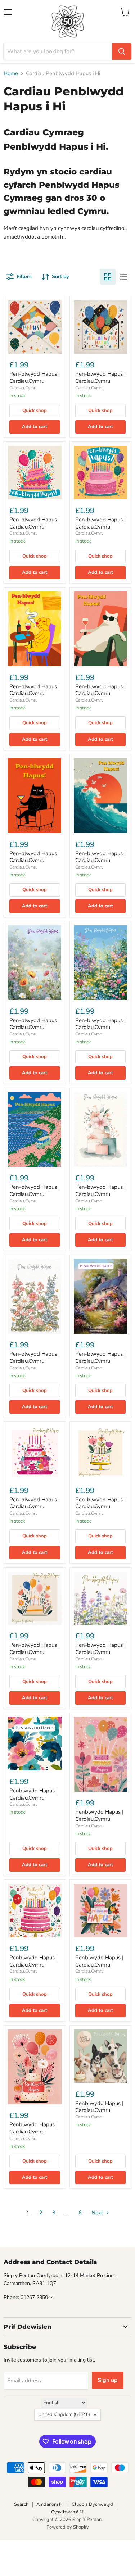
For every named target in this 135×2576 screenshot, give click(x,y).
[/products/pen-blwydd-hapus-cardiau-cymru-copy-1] (35, 473)
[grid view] (108, 277)
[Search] (122, 51)
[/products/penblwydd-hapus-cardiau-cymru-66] (35, 2067)
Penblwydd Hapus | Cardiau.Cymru (33, 1794)
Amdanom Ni (50, 2504)
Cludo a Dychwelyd (92, 2504)
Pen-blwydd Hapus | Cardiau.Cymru (35, 377)
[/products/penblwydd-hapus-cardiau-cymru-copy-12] (101, 1598)
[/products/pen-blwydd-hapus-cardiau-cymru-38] (35, 629)
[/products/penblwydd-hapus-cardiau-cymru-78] (35, 1744)
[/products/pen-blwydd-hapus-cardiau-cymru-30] (101, 1296)
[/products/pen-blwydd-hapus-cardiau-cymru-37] (101, 629)
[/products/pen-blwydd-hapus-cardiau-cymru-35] (101, 796)
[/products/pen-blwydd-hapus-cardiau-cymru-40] (101, 473)
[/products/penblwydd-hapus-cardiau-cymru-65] (101, 2056)
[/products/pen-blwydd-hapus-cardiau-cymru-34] (101, 963)
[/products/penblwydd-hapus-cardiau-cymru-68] (101, 1754)
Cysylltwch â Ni (68, 2512)
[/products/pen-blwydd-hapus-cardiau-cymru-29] (35, 1453)
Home (11, 74)
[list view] (123, 277)
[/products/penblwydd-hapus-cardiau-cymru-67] (35, 1911)
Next (98, 2213)
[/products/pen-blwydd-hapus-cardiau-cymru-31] (35, 1296)
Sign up (108, 2380)
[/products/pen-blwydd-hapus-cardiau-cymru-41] (101, 327)
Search (21, 2504)
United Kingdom (64, 2414)
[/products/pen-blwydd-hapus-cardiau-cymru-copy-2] (35, 327)
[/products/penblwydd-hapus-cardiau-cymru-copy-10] (101, 1911)
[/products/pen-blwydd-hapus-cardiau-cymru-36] (35, 796)
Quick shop (35, 411)
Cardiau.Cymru (24, 388)
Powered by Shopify (68, 2527)
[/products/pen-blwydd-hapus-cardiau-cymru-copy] (35, 963)
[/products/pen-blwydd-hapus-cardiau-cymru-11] (35, 1598)
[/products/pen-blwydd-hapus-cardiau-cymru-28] (101, 1453)
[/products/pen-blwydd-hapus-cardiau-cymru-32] (101, 1129)
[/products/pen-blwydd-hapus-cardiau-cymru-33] (35, 1129)
